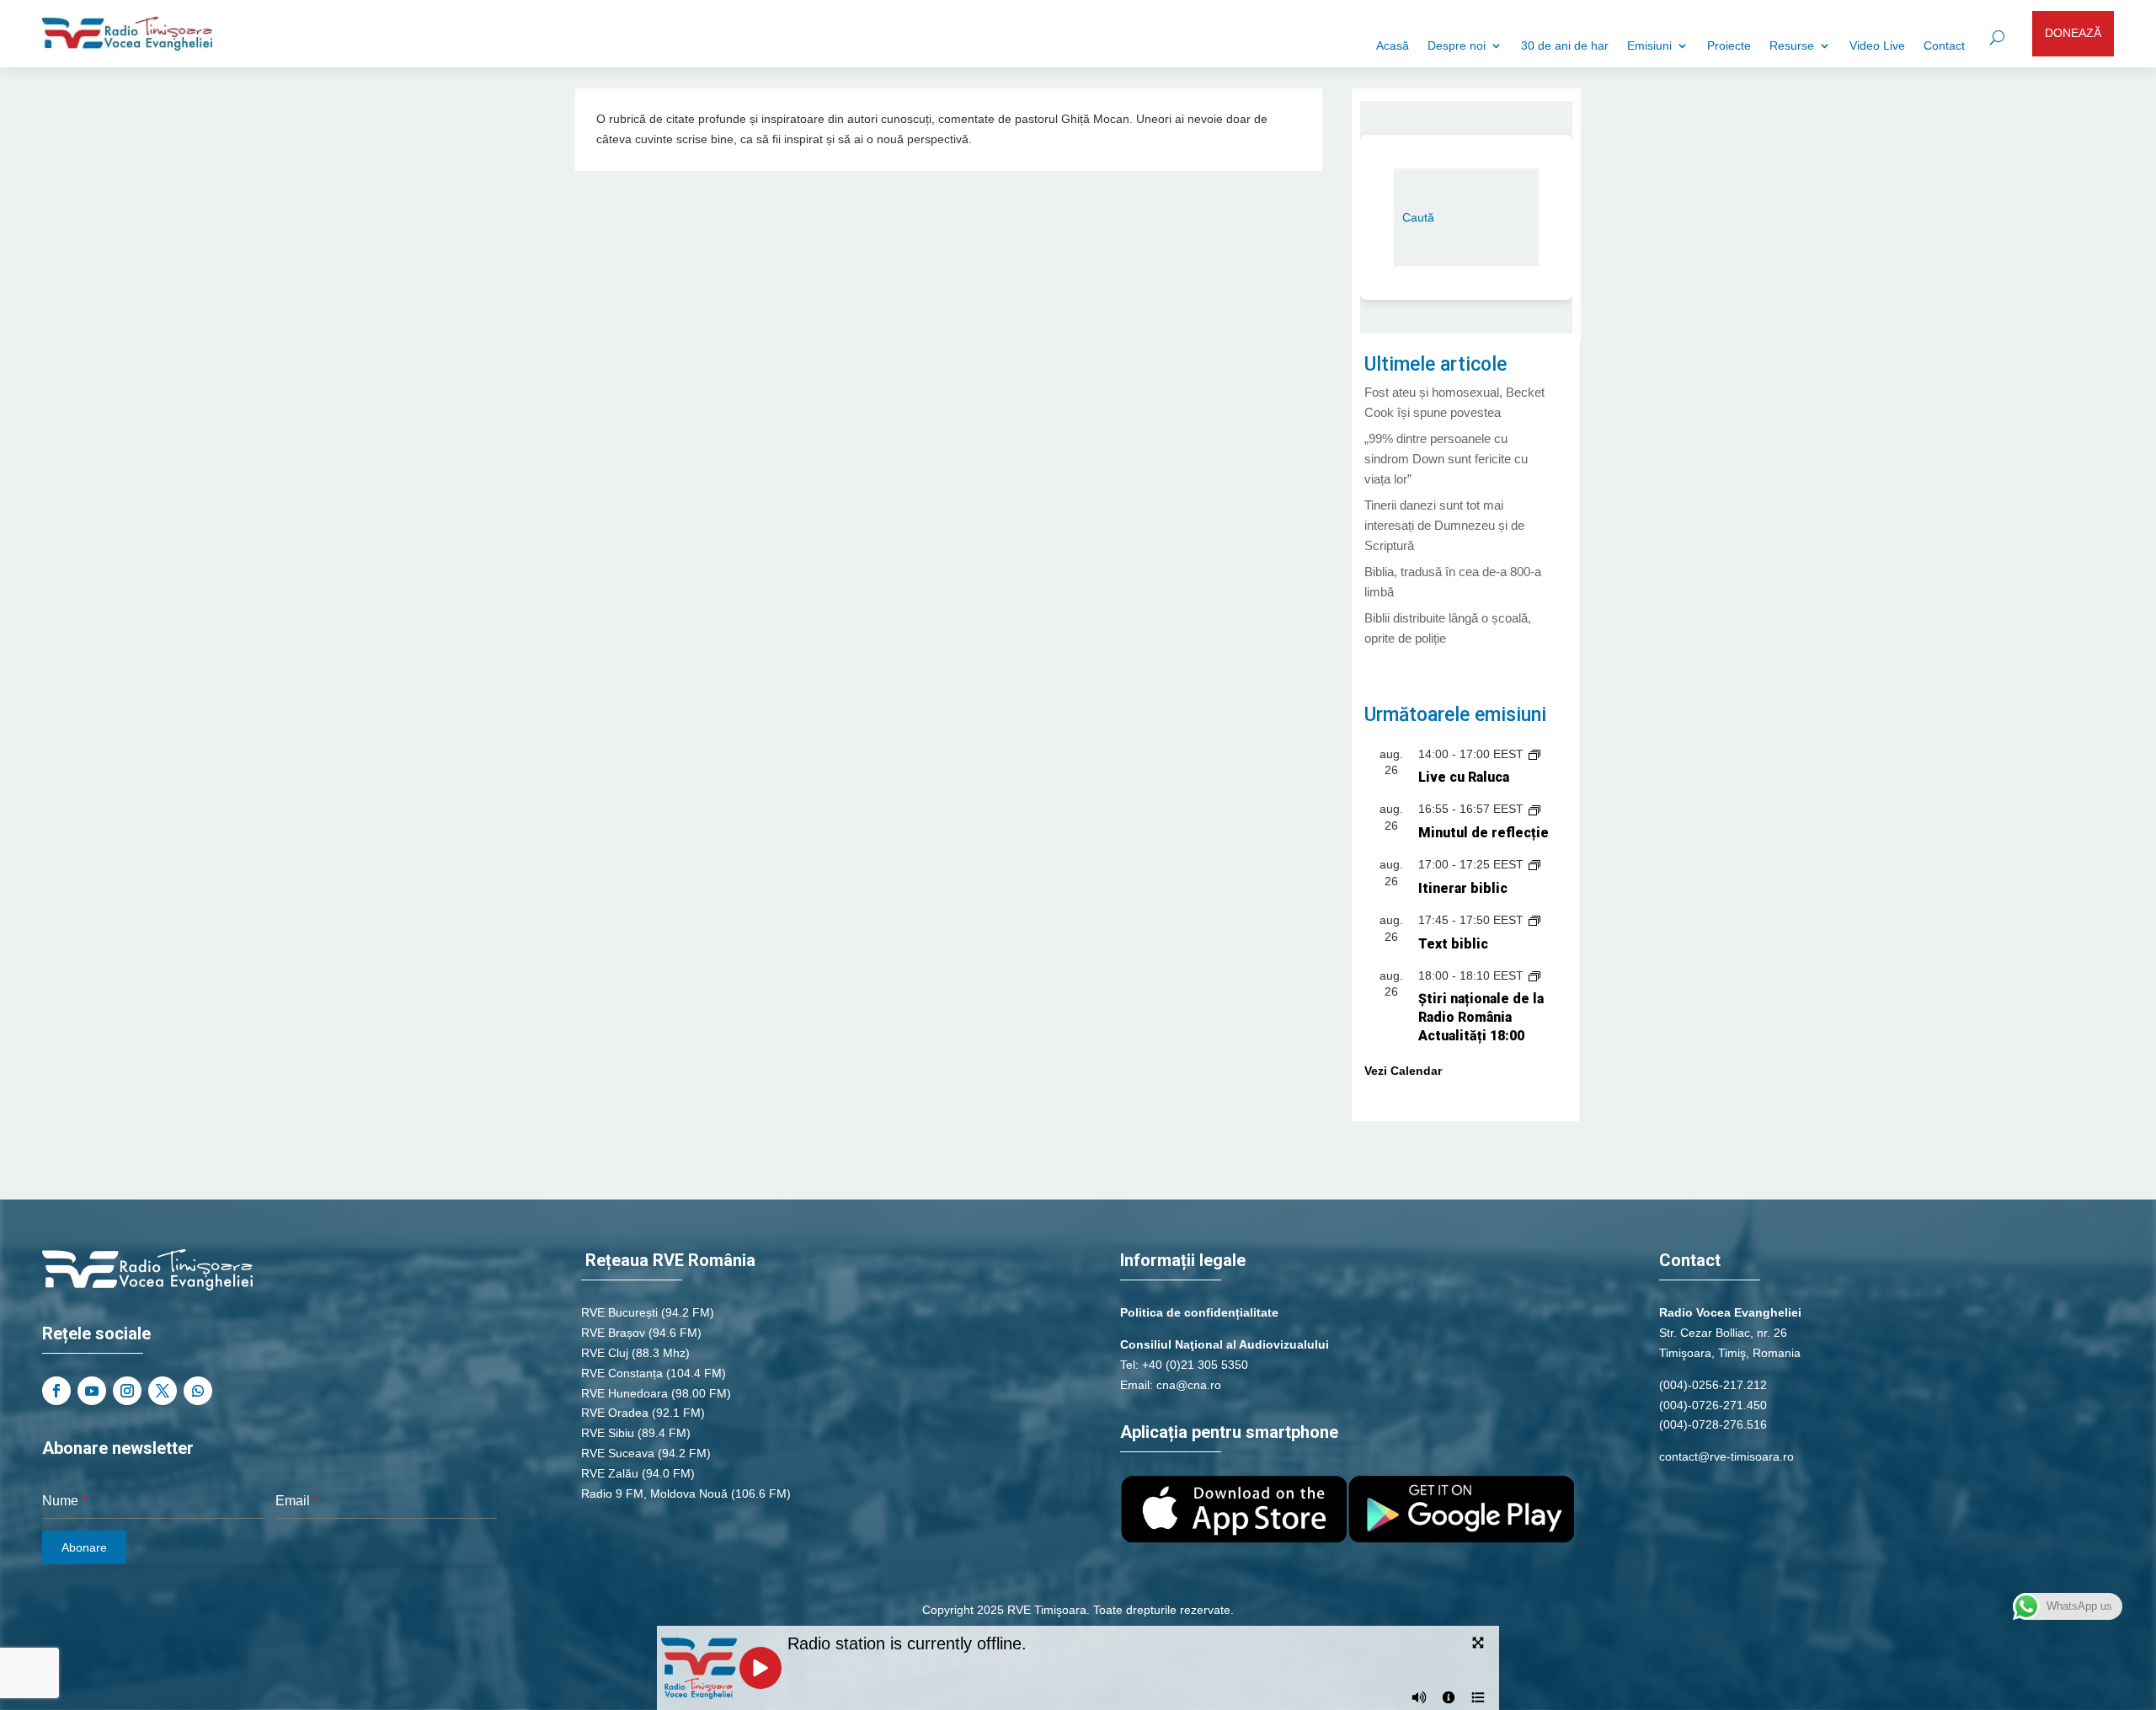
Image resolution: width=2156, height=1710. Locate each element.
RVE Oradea (615, 1413)
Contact (1944, 46)
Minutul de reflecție (1484, 833)
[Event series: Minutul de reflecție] (1534, 809)
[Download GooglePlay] (1461, 1538)
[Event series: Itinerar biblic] (1534, 864)
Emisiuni (1649, 46)
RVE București (619, 1312)
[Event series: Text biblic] (1534, 920)
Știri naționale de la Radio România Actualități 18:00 (1481, 1017)
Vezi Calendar (1403, 1071)
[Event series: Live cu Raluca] (1534, 754)
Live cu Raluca (1464, 777)
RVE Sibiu (608, 1433)
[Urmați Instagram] (127, 1391)
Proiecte (1729, 46)
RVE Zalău (610, 1473)
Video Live (1877, 46)
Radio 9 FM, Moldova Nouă (654, 1494)
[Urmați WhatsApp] (198, 1391)
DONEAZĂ (2073, 33)
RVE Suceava (618, 1453)
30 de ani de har (1565, 46)
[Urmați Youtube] (92, 1391)
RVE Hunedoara (624, 1393)
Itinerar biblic (1463, 888)
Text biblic (1453, 944)
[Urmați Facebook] (56, 1391)
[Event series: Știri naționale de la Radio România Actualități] (1534, 975)
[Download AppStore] (1234, 1538)
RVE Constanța (622, 1373)
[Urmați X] (163, 1391)
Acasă (1393, 46)
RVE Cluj (605, 1353)
